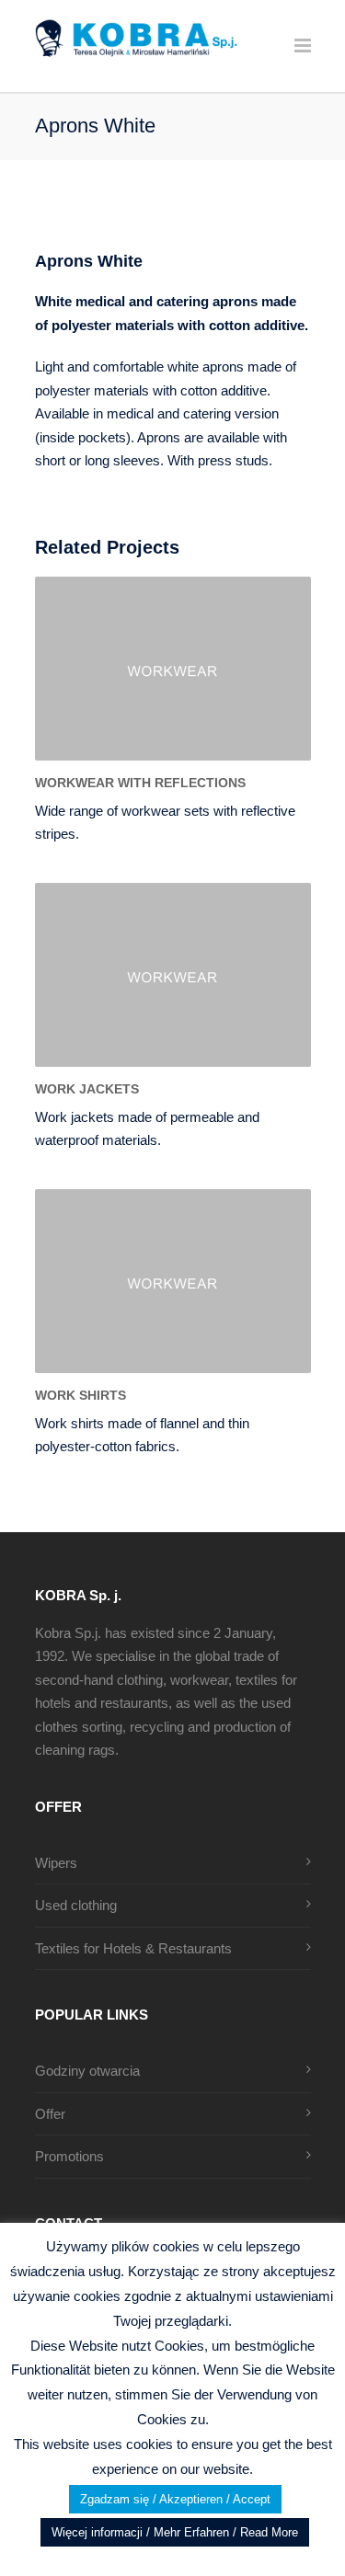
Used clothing (76, 1905)
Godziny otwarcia (87, 2071)
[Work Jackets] (173, 975)
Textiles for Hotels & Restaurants (133, 1948)
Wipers (56, 1863)
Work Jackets (87, 1089)
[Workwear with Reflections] (173, 669)
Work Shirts (80, 1395)
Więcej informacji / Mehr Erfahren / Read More (175, 2532)
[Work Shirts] (173, 1281)
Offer (50, 2114)
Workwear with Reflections (140, 783)
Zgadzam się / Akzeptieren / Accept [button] (175, 2499)
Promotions (69, 2156)
